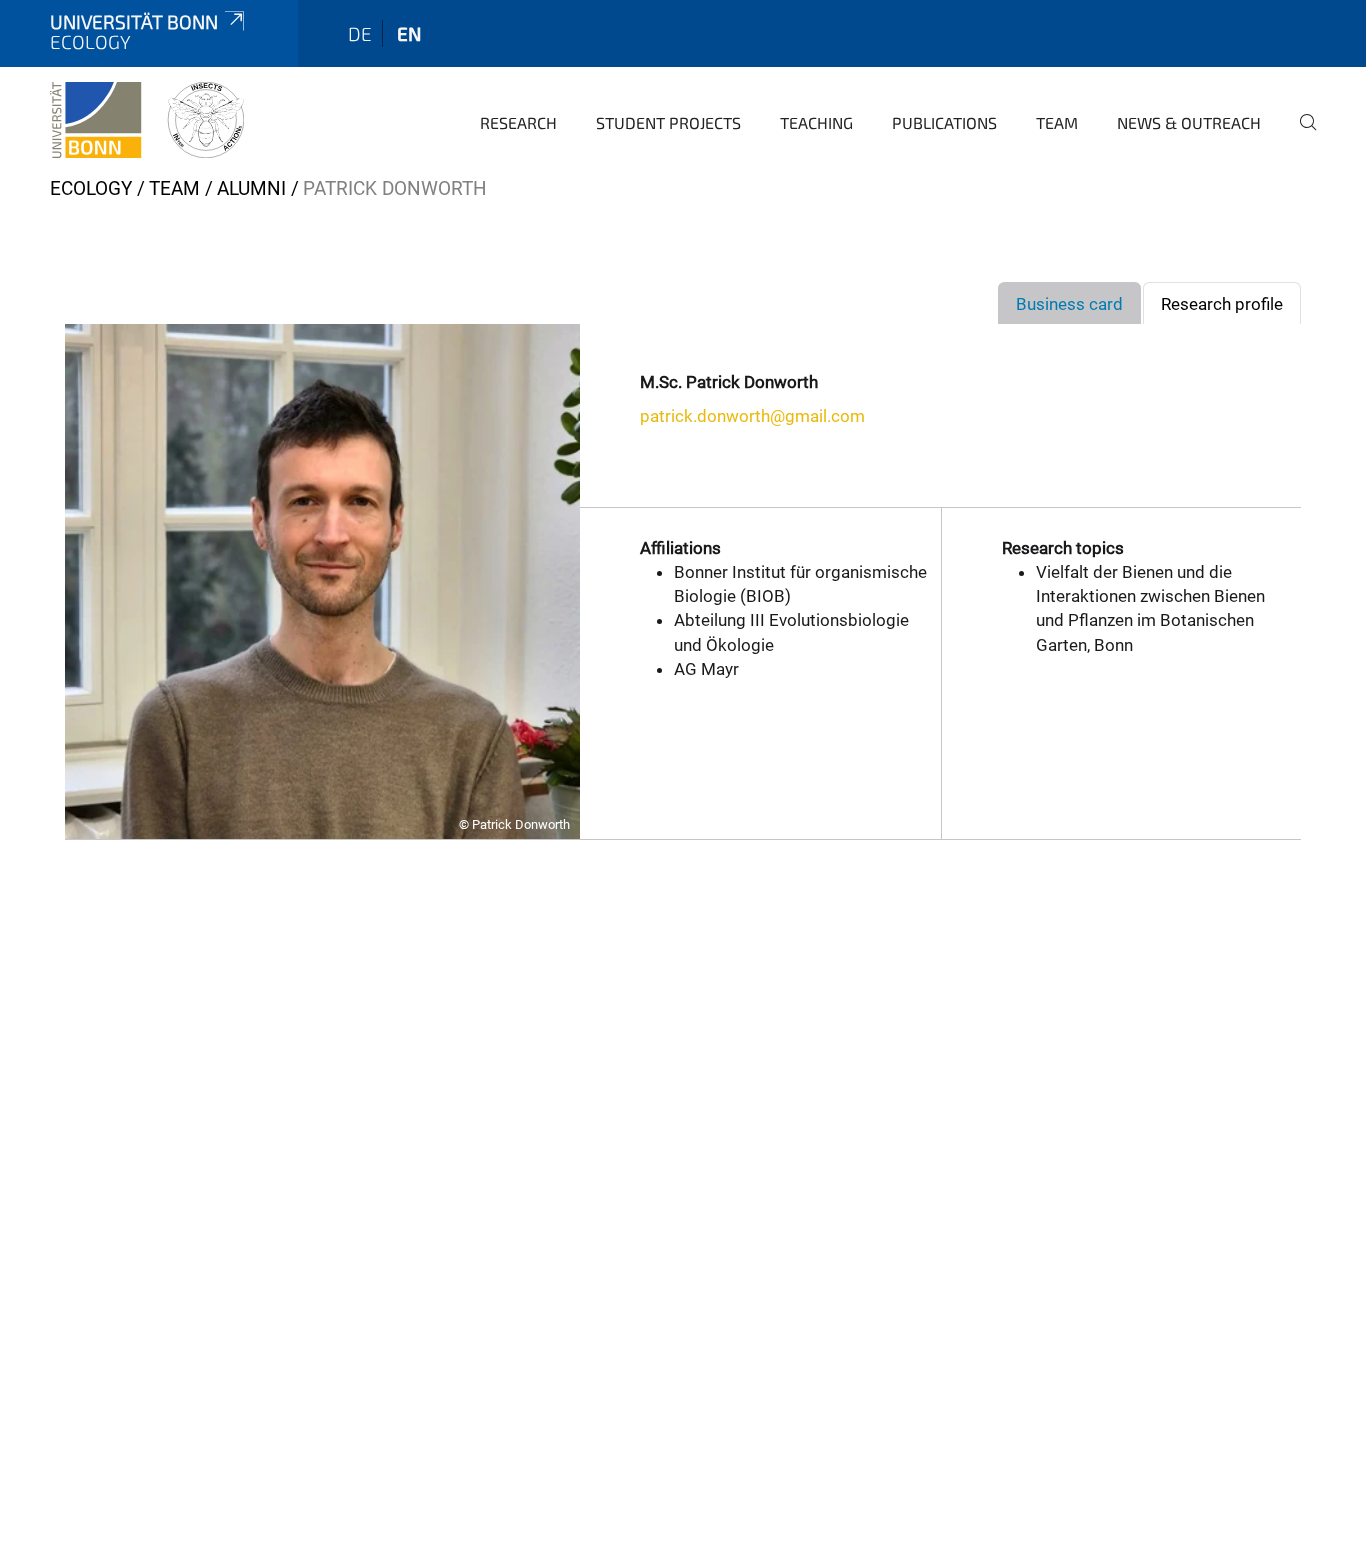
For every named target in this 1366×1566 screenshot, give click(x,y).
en (409, 33)
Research (518, 122)
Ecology (91, 188)
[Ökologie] (147, 120)
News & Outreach (1189, 122)
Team (1057, 122)
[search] (1300, 136)
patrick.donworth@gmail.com (752, 416)
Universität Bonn (134, 21)
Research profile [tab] (1222, 304)
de (360, 33)
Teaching (816, 122)
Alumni (251, 188)
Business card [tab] (1069, 304)
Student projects (668, 122)
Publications (944, 122)
